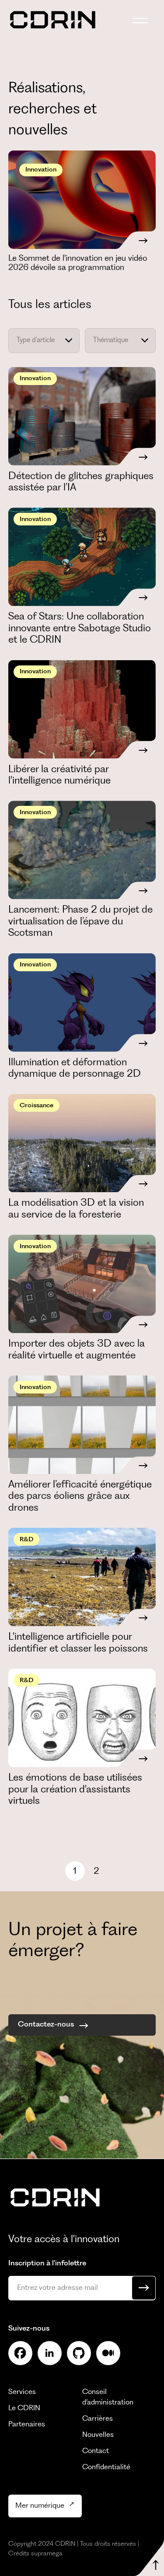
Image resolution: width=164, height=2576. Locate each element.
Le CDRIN (24, 2408)
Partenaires (27, 2424)
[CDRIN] (55, 2199)
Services (22, 2392)
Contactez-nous (46, 2025)
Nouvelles (98, 2435)
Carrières (98, 2419)
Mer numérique (40, 2506)
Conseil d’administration (108, 2397)
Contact (96, 2451)
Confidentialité (106, 2467)
